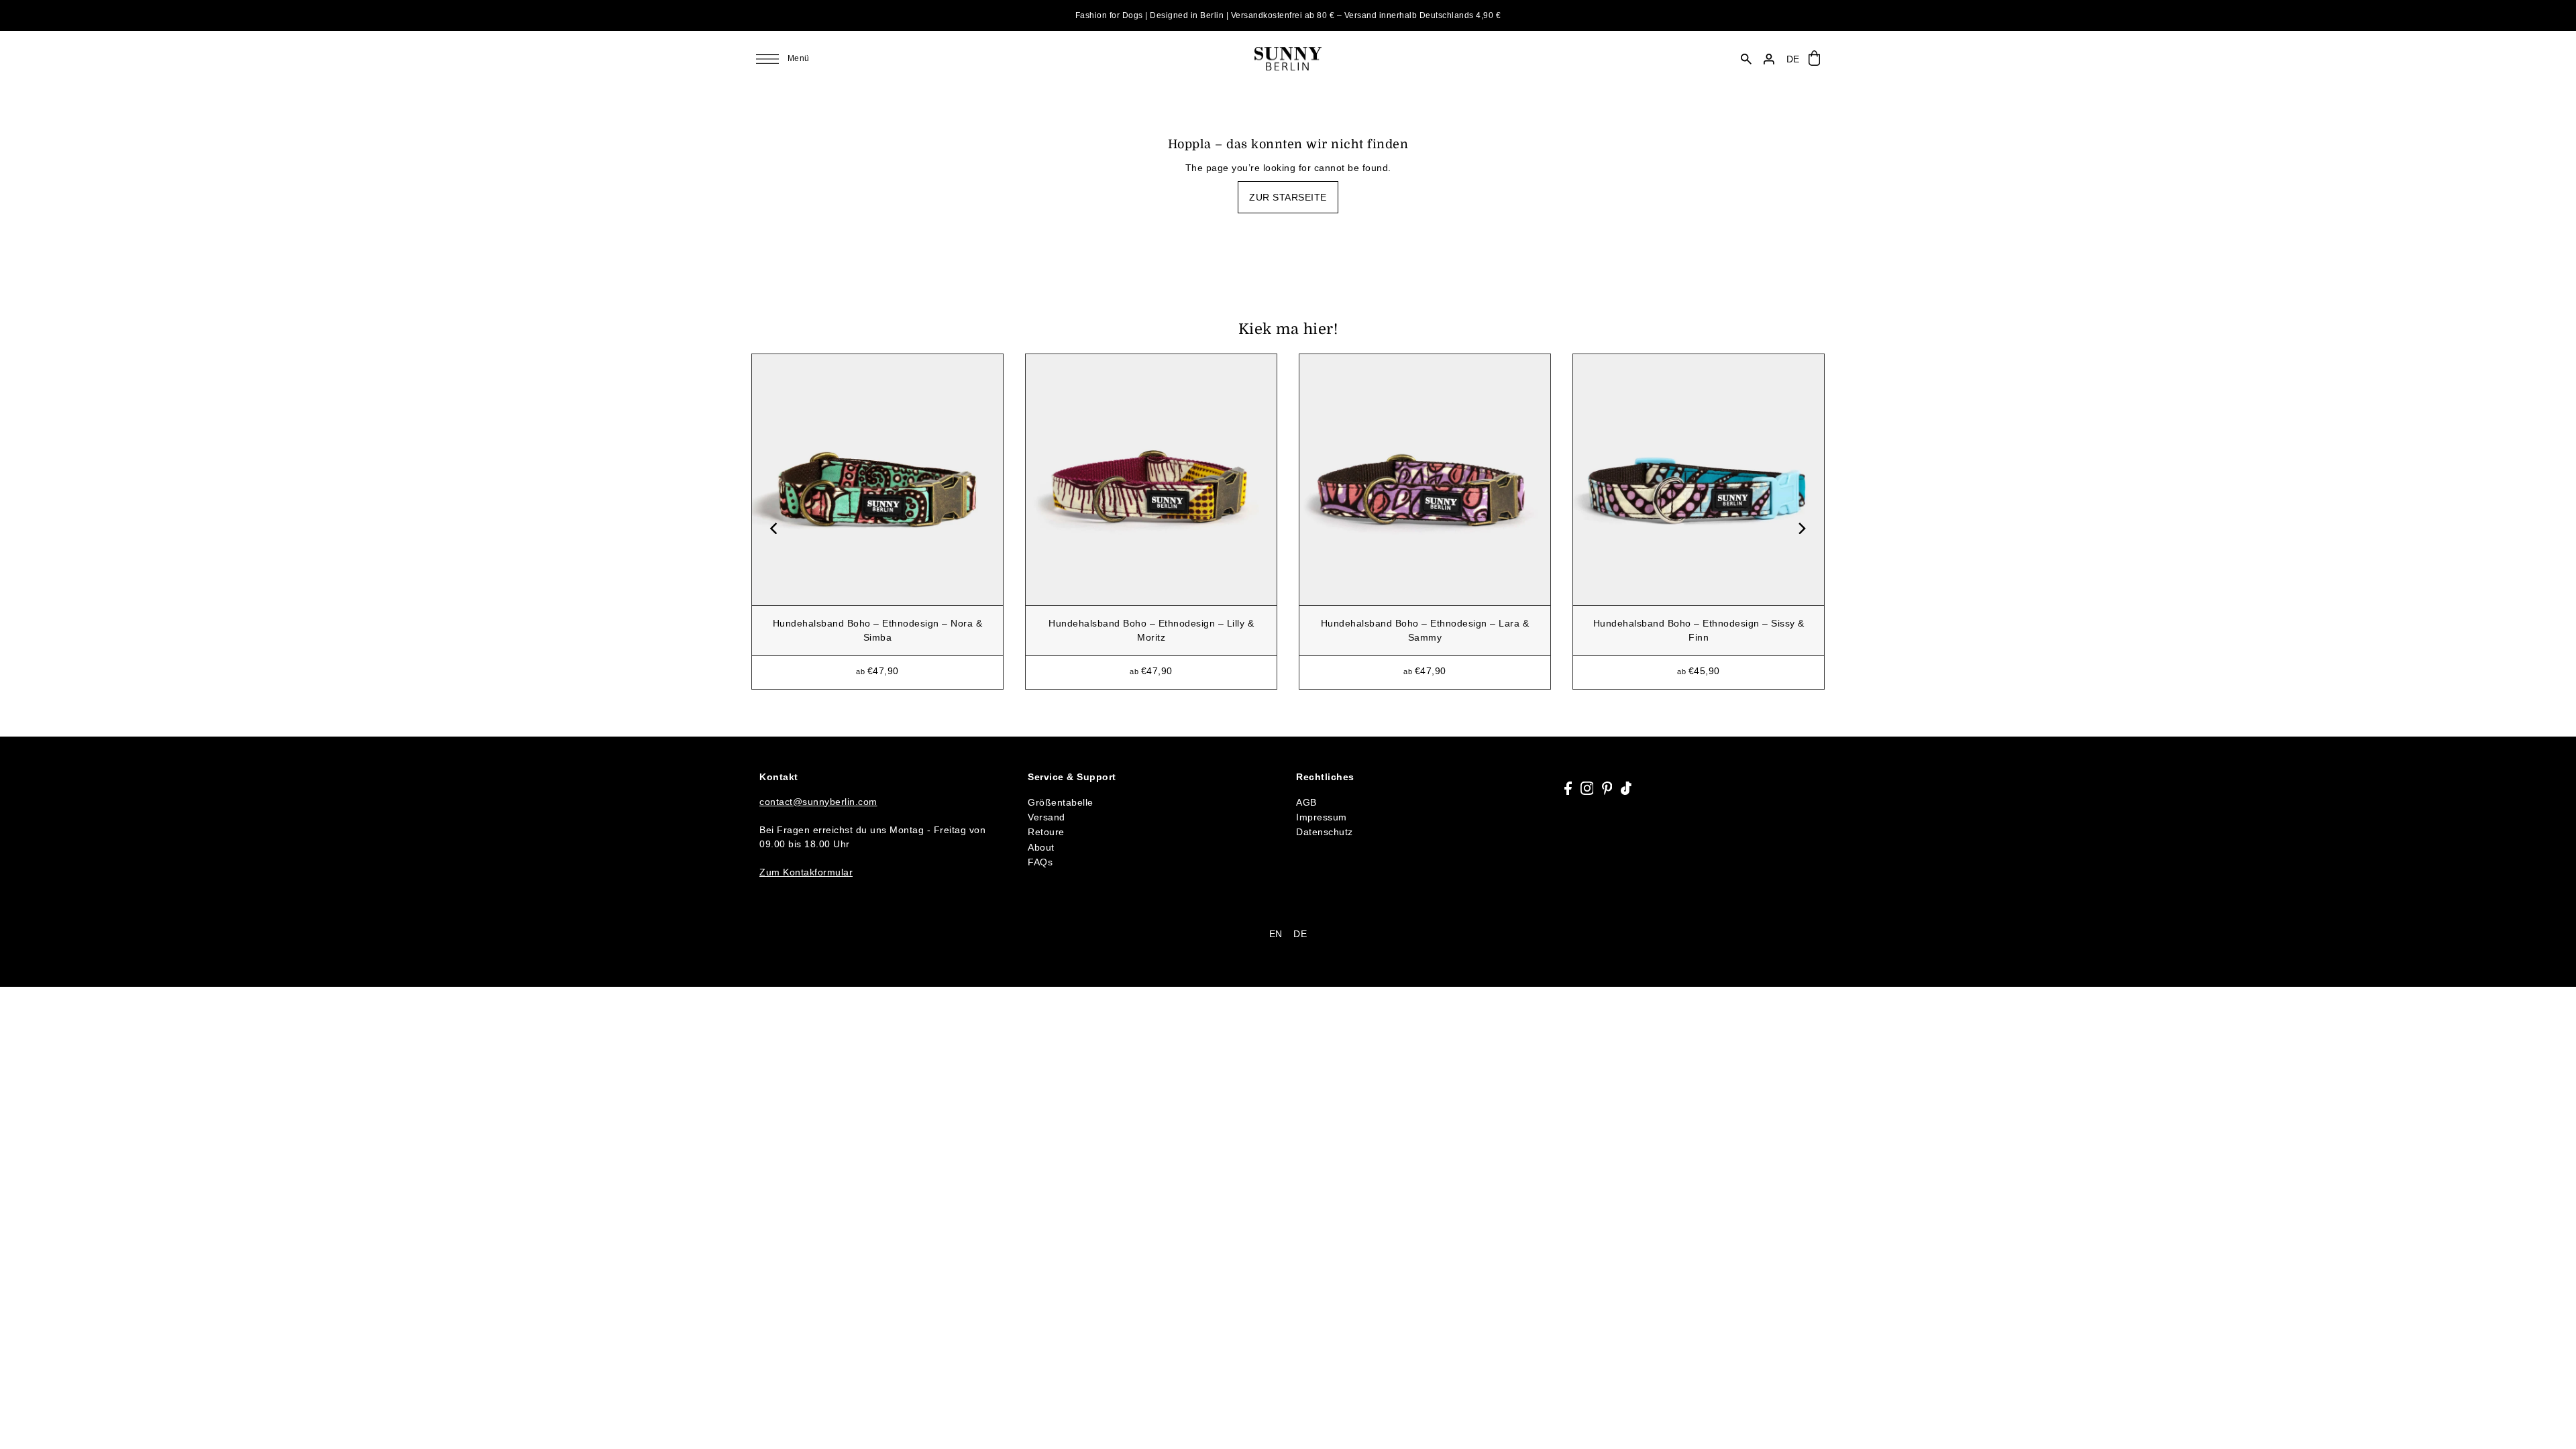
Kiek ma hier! (1288, 329)
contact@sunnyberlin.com (818, 802)
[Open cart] (1814, 59)
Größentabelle (1061, 802)
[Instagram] (1587, 788)
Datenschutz (1325, 832)
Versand (1046, 817)
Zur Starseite (1288, 197)
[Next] (1801, 528)
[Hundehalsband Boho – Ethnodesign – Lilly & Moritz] (1151, 480)
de (1793, 59)
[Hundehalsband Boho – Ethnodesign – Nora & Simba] (877, 480)
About (1041, 847)
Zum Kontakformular (806, 872)
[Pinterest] (1607, 788)
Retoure (1046, 832)
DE (1300, 934)
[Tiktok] (1626, 788)
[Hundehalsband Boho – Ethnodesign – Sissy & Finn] (1699, 480)
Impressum (1322, 817)
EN (1276, 934)
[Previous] (775, 528)
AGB (1306, 802)
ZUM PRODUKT (878, 663)
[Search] (1747, 59)
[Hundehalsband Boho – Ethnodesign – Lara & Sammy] (1425, 480)
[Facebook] (1568, 788)
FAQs (1040, 862)
